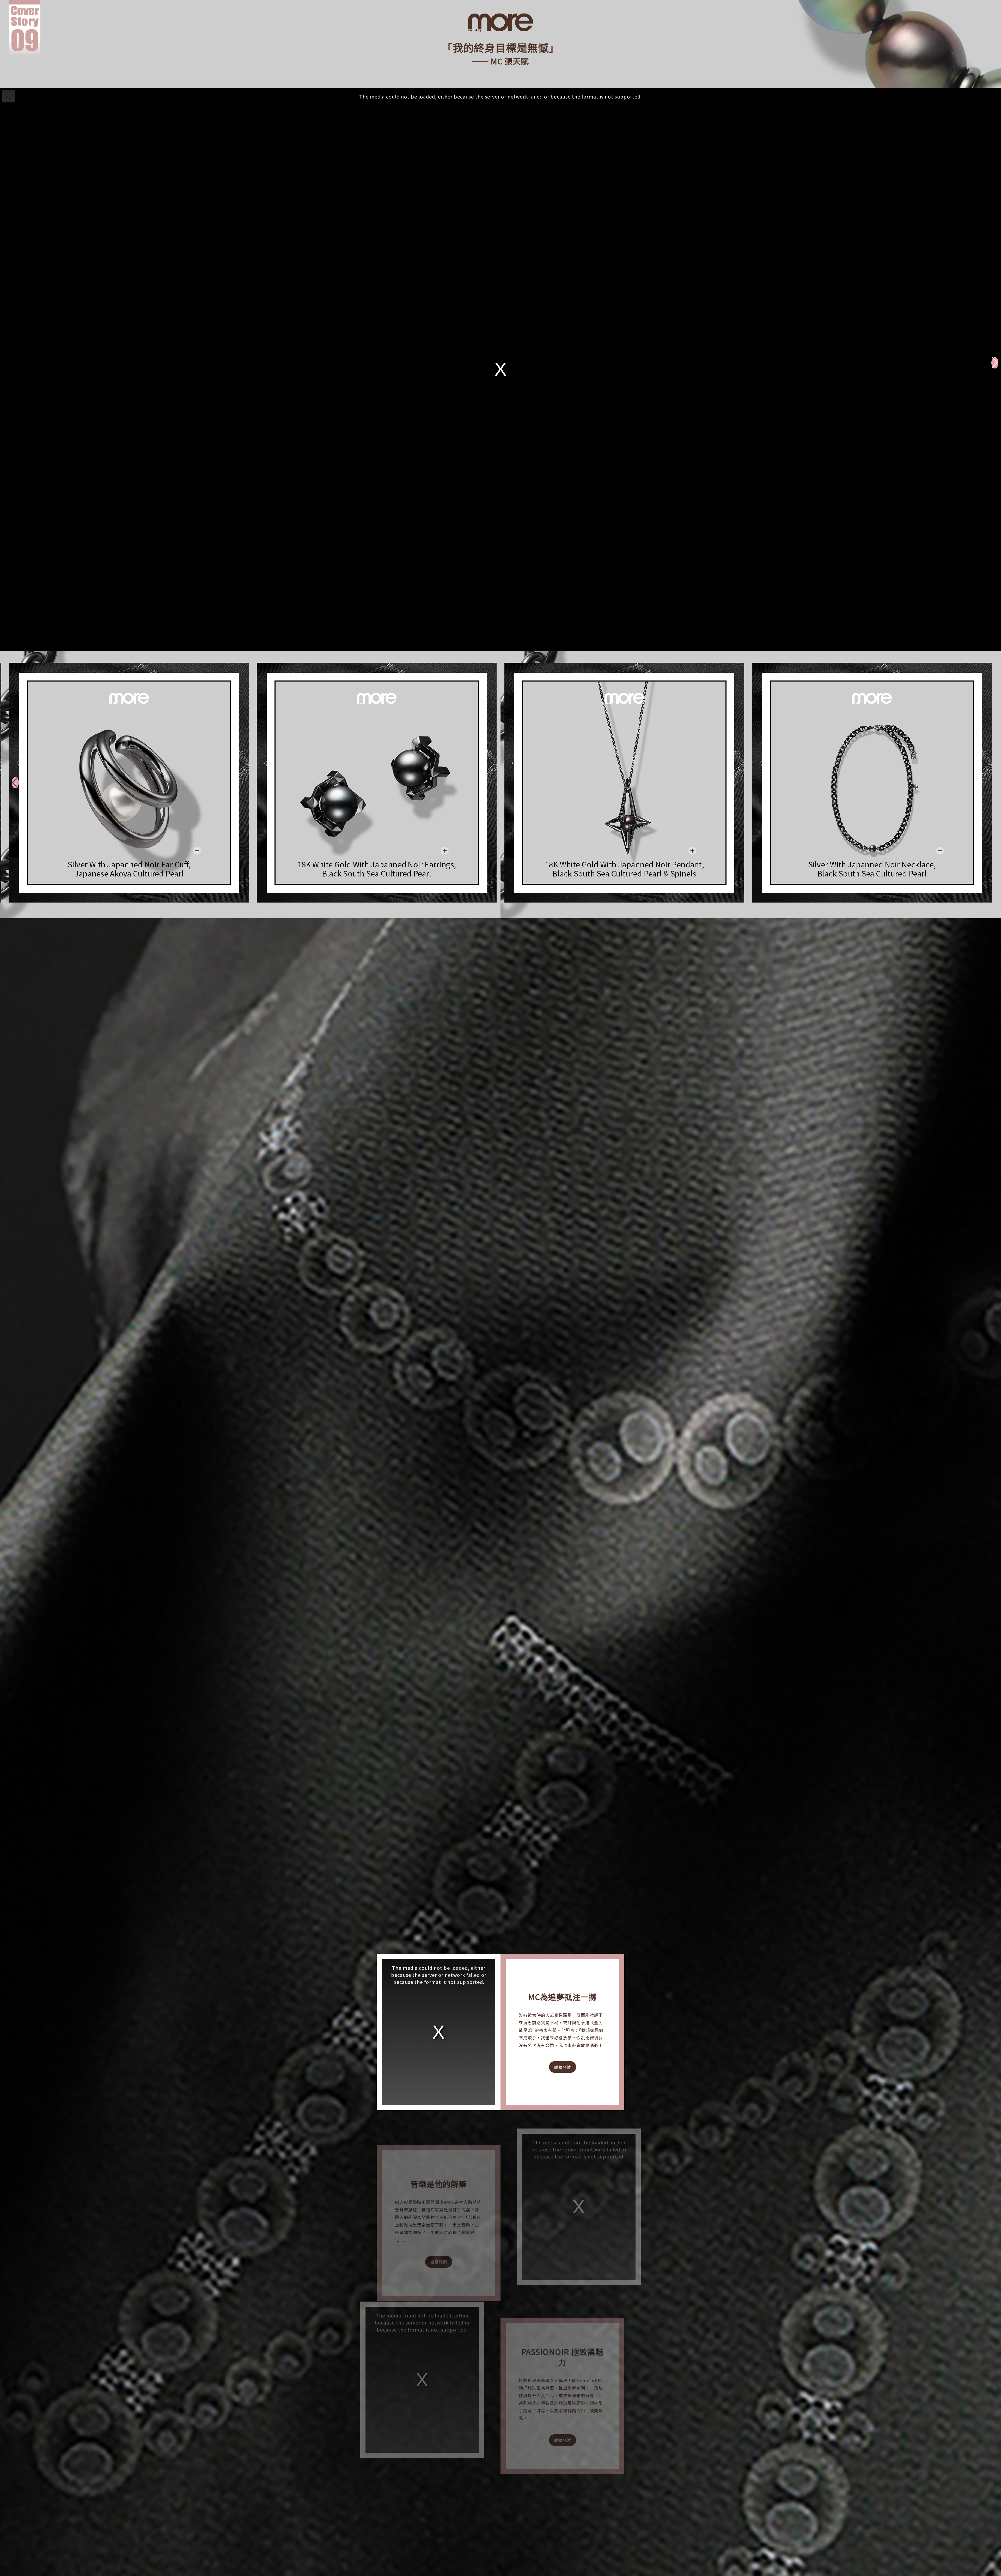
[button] (995, 363)
